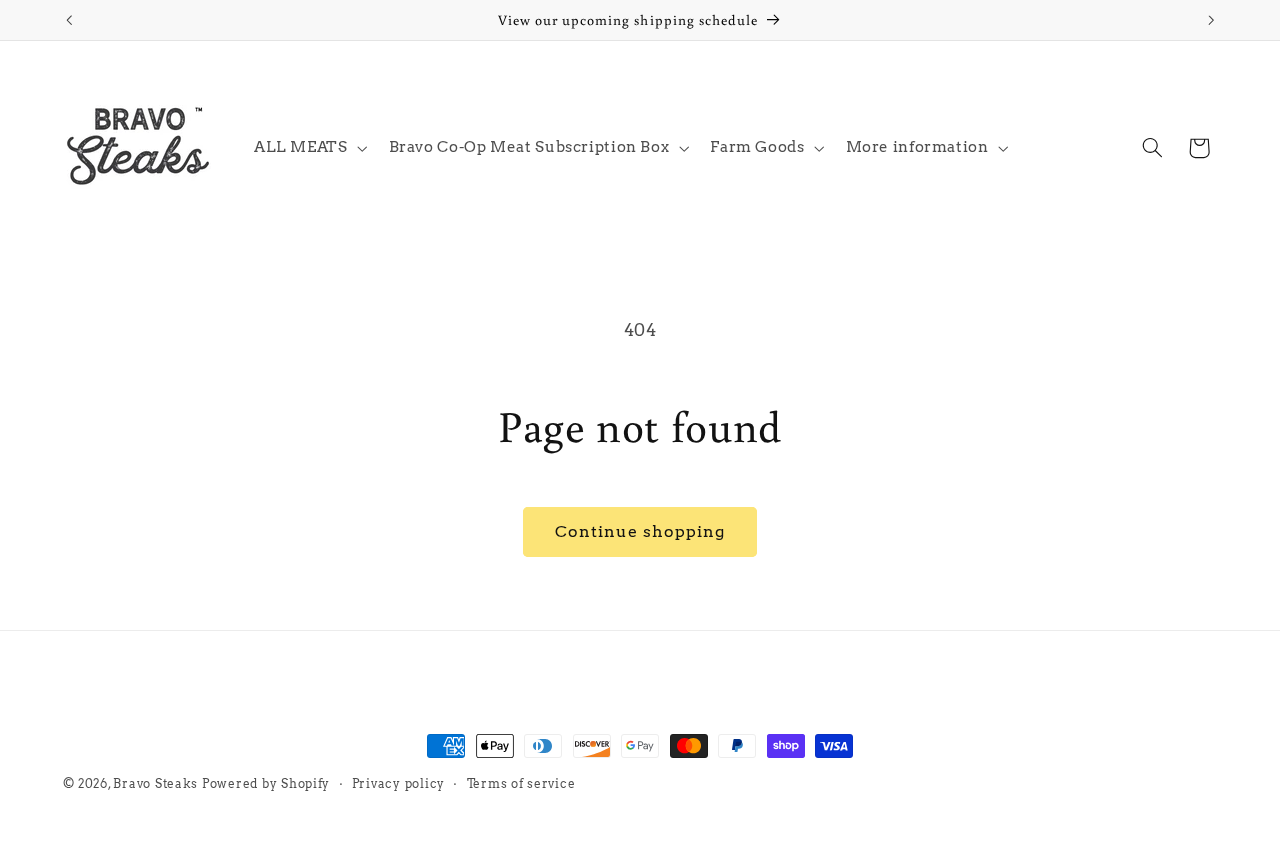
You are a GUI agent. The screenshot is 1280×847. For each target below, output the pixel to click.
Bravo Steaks (155, 784)
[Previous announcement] (69, 20)
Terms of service (521, 784)
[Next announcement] (1211, 20)
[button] (308, 148)
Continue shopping (640, 531)
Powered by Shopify (266, 784)
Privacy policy (398, 784)
